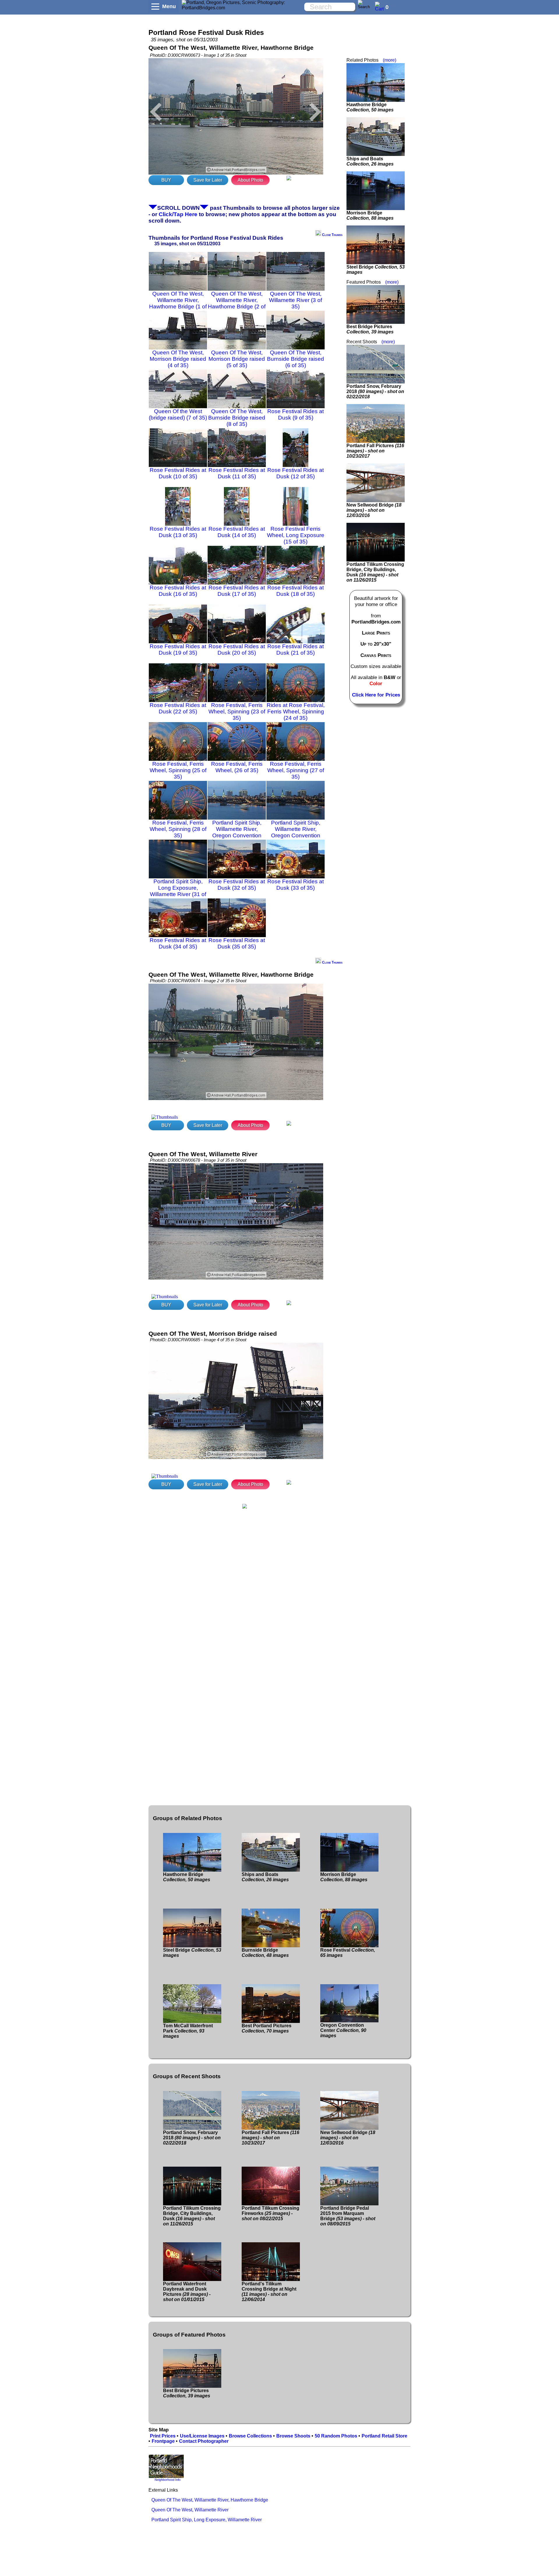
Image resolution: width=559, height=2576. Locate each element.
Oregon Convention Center (343, 2030)
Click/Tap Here (178, 214)
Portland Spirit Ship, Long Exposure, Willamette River (207, 2520)
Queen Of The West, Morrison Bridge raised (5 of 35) (237, 359)
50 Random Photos (336, 2436)
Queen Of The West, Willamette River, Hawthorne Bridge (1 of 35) (178, 303)
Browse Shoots (293, 2436)
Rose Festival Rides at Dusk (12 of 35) (296, 473)
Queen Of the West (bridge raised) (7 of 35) (178, 414)
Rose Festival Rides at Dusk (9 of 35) (296, 414)
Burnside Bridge (265, 1953)
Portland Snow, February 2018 (375, 391)
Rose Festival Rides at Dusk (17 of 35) (237, 591)
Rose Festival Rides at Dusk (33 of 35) (296, 885)
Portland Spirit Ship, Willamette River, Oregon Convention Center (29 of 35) (237, 832)
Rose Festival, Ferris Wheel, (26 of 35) (237, 767)
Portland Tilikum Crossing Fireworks (270, 2213)
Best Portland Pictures (267, 2028)
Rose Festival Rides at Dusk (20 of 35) (237, 650)
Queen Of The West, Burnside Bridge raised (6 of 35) (296, 359)
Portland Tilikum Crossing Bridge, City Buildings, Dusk (375, 572)
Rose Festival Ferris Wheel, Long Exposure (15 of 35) (296, 535)
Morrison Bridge (370, 215)
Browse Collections (250, 2436)
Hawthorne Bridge (370, 107)
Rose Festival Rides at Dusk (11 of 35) (237, 473)
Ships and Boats (370, 161)
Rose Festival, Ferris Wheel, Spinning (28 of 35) (178, 829)
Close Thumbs (332, 235)
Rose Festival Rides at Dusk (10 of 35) (178, 473)
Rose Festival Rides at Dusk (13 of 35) (178, 532)
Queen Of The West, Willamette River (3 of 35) (296, 300)
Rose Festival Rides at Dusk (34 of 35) (178, 943)
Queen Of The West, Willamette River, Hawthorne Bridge (210, 2500)
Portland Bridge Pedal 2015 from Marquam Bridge (348, 2216)
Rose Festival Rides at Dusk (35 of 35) (237, 943)
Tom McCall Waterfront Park (188, 2031)
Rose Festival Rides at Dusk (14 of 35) (237, 532)
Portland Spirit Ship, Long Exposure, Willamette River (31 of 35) (178, 891)
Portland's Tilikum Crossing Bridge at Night (269, 2292)
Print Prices (163, 2436)
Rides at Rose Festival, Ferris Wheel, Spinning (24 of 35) (296, 711)
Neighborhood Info (168, 2480)
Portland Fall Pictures (375, 451)
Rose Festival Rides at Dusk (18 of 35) (296, 591)
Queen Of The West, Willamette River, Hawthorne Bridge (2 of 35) (237, 303)
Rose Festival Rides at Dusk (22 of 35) (178, 708)
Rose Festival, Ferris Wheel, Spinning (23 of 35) (237, 711)
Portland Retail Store (384, 2436)
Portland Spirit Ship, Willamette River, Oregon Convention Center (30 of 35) (296, 832)
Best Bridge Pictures (370, 329)
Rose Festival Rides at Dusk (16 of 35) (178, 591)
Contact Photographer (204, 2441)
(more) (390, 60)
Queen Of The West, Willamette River (190, 2510)
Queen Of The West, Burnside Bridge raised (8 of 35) (237, 418)
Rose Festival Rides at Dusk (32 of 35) (237, 885)
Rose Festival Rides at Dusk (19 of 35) (178, 650)
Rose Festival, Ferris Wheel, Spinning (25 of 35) (178, 770)
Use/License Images (202, 2436)
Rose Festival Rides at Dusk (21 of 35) (296, 650)
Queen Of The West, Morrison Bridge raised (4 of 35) (178, 359)
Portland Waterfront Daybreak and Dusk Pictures (187, 2292)
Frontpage (163, 2441)
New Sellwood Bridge (374, 510)
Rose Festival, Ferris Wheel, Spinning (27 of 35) (296, 770)
